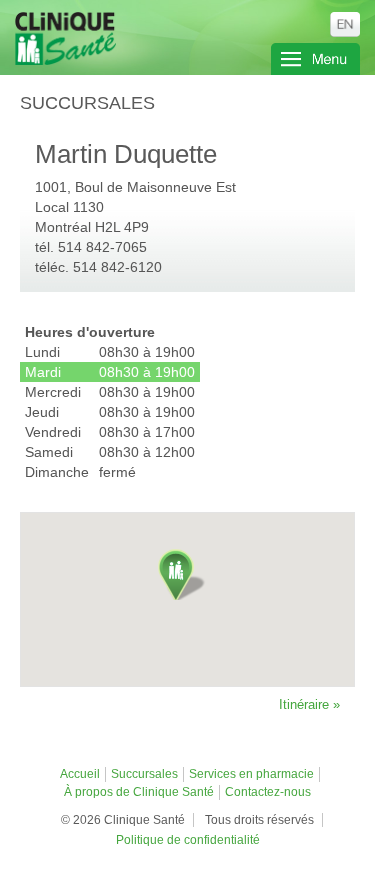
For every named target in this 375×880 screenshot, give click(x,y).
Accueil (80, 774)
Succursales (144, 774)
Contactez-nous (268, 792)
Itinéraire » (309, 704)
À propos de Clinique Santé (139, 792)
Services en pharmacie (251, 774)
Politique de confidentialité (188, 840)
